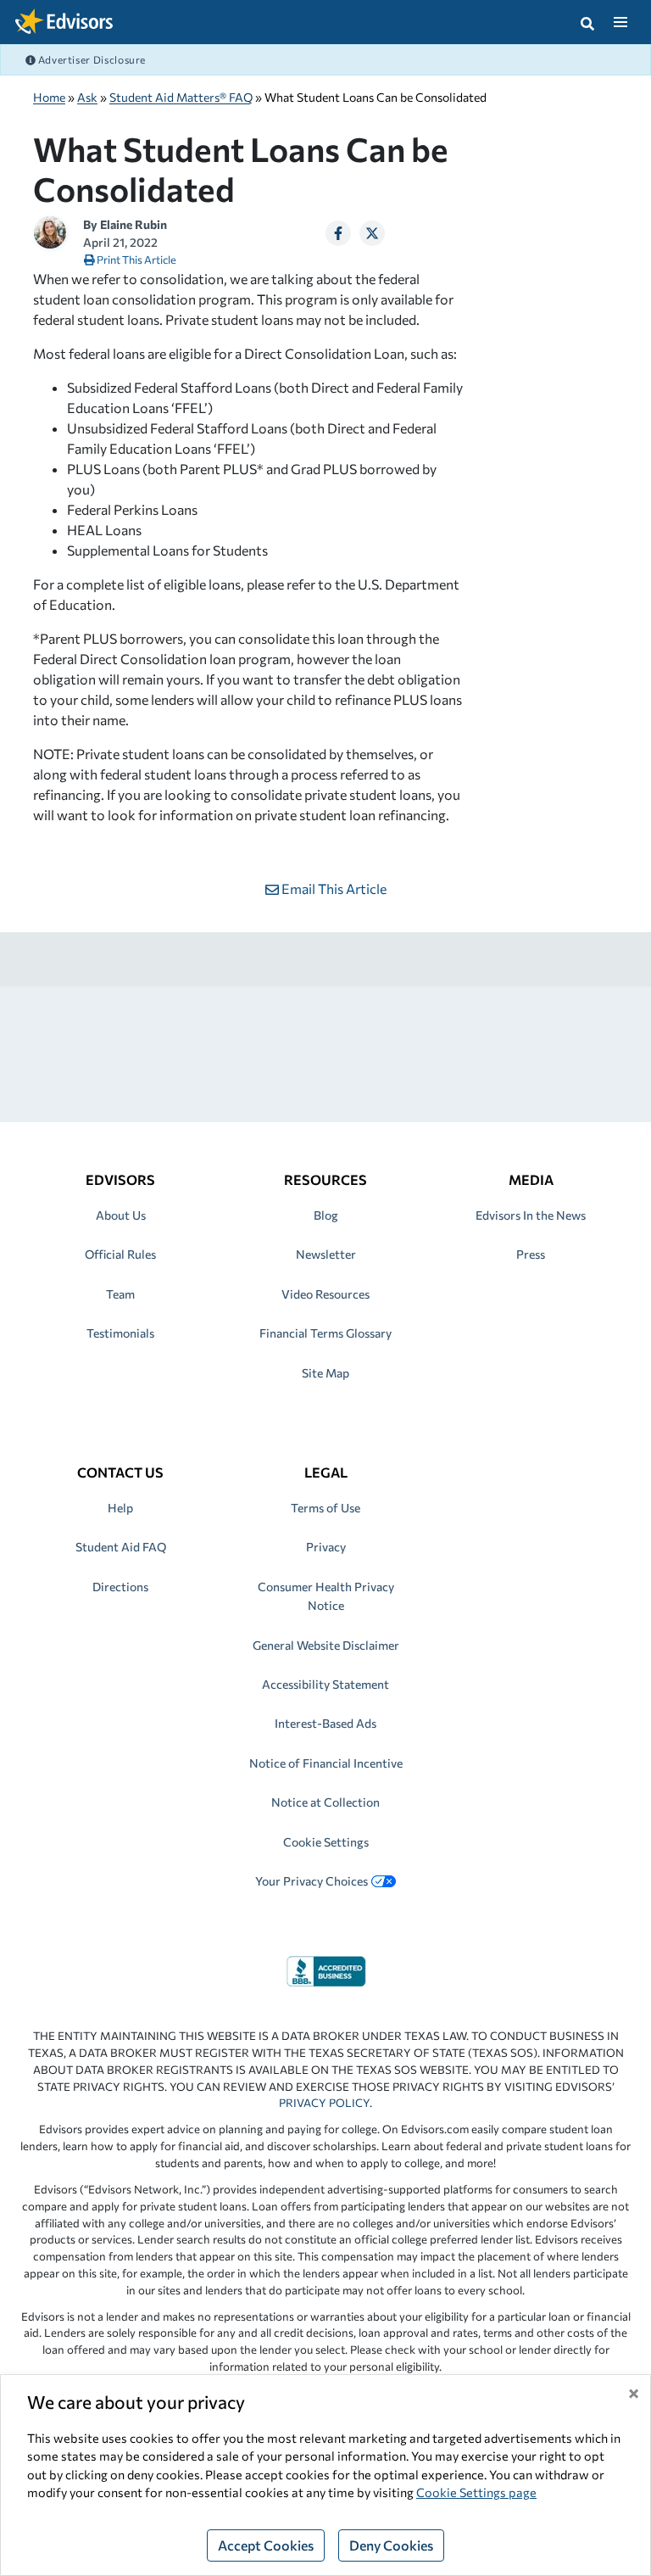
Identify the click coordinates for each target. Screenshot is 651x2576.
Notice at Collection (325, 1802)
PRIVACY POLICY (324, 2103)
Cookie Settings (326, 1842)
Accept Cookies (266, 2545)
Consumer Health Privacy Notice (326, 1596)
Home (49, 97)
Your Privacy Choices (312, 1881)
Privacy (326, 1547)
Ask (87, 97)
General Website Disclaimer (326, 1645)
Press (531, 1254)
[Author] (50, 230)
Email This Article (333, 888)
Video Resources (325, 1294)
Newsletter (326, 1254)
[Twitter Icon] (372, 233)
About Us (121, 1215)
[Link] (326, 1969)
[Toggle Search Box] (587, 22)
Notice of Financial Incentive (326, 1763)
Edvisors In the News (531, 1215)
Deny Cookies (391, 2545)
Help (120, 1508)
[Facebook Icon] (338, 233)
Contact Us (120, 1472)
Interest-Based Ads (325, 1723)
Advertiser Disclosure (91, 59)
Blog (326, 1215)
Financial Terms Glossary (325, 1333)
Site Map (325, 1373)
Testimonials (120, 1333)
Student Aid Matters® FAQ (181, 97)
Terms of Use (325, 1508)
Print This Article (136, 260)
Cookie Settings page (476, 2492)
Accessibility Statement (325, 1684)
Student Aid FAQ (121, 1547)
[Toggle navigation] (620, 22)
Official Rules (120, 1254)
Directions (120, 1587)
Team (120, 1294)
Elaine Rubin (134, 224)
